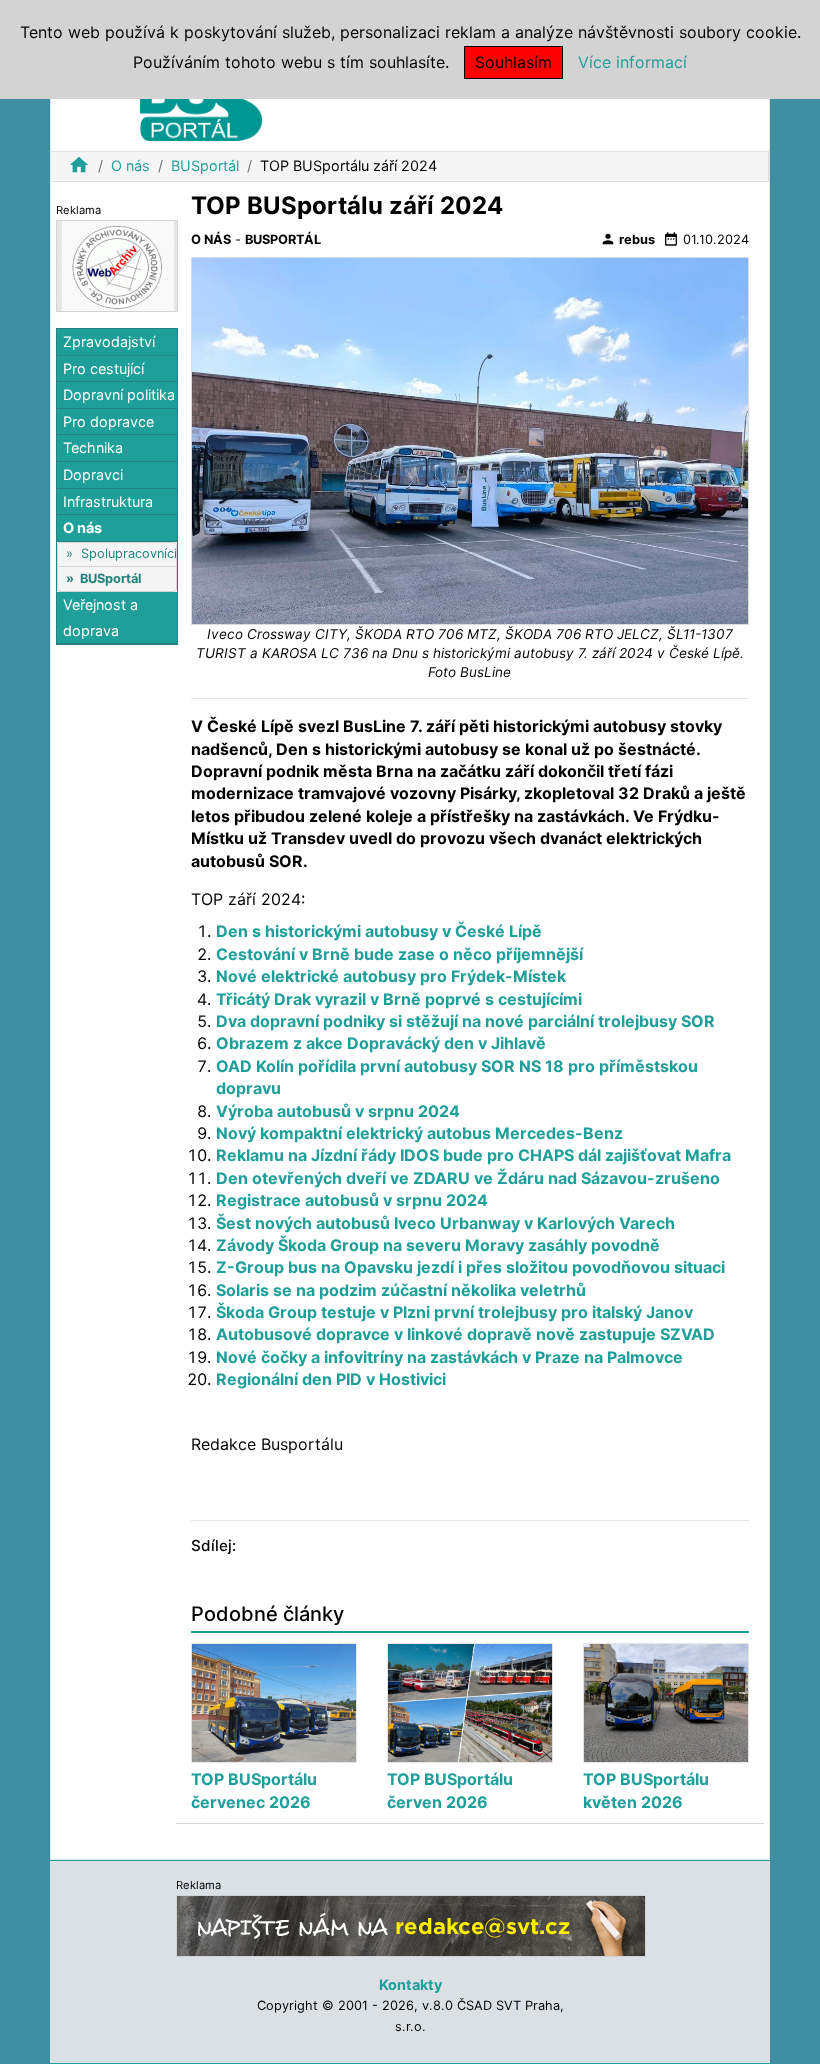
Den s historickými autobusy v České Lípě (379, 931)
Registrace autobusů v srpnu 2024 (352, 1200)
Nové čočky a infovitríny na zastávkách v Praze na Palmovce (449, 1357)
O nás (130, 165)
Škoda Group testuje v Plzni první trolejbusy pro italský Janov (454, 1312)
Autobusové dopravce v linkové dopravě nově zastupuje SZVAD (465, 1334)
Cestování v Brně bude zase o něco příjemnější (399, 954)
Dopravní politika (119, 394)
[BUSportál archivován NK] (117, 264)
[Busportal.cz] (201, 104)
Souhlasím (513, 62)
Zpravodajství (109, 341)
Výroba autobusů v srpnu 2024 (338, 1111)
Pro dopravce (108, 421)
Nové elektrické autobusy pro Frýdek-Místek (391, 976)
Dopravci (93, 474)
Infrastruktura (108, 501)
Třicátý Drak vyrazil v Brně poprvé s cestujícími (399, 999)
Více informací (632, 62)
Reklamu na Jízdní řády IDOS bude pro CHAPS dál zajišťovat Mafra (473, 1155)
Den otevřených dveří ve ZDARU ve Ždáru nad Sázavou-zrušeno (468, 1178)
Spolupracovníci (129, 553)
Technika (93, 447)
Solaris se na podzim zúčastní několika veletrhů (401, 1290)
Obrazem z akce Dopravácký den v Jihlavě (381, 1043)
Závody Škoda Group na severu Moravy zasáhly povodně (438, 1245)
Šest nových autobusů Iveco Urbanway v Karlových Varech (445, 1223)
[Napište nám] (411, 1925)
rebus (627, 239)
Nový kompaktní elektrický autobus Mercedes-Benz (419, 1133)
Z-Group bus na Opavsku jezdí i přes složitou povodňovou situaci (470, 1267)
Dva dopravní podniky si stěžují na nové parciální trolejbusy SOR (465, 1021)
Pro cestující (103, 368)
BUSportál (205, 165)
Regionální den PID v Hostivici (331, 1379)
